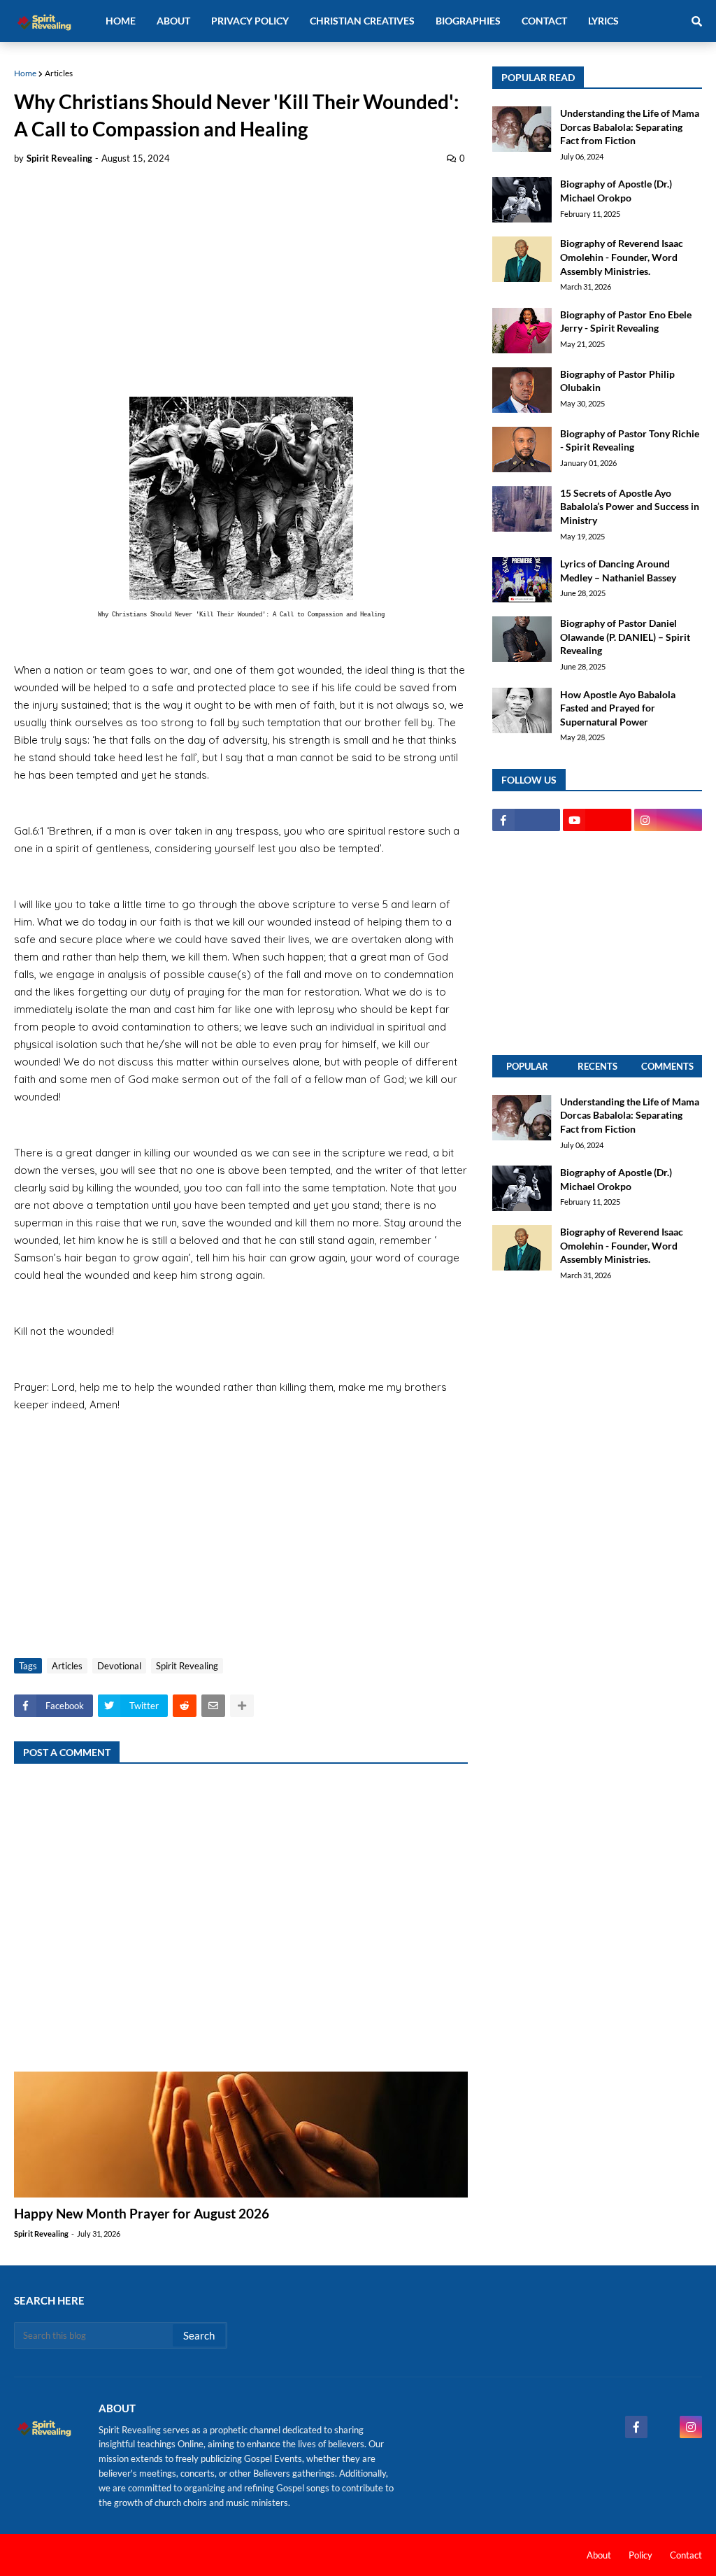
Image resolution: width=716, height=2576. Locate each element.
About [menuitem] (173, 21)
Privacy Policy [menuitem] (250, 21)
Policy (640, 2555)
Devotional (119, 1666)
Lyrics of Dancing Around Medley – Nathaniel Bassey (618, 571)
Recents (597, 1066)
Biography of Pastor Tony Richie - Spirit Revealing (630, 440)
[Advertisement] (241, 281)
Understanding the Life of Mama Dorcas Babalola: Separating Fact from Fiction (630, 127)
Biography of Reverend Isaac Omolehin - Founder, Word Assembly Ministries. (622, 257)
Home (25, 73)
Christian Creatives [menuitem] (362, 21)
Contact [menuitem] (544, 21)
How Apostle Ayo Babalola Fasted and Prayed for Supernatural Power (618, 708)
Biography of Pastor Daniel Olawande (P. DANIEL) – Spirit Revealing (625, 637)
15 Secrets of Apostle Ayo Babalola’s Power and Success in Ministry (630, 507)
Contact (686, 2555)
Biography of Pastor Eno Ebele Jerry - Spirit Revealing (626, 321)
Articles (59, 73)
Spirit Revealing (187, 1666)
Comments (667, 1066)
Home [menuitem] (121, 21)
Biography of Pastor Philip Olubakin (617, 381)
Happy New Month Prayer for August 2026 (142, 2213)
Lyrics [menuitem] (603, 21)
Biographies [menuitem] (468, 21)
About (599, 2555)
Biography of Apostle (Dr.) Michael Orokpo (616, 191)
